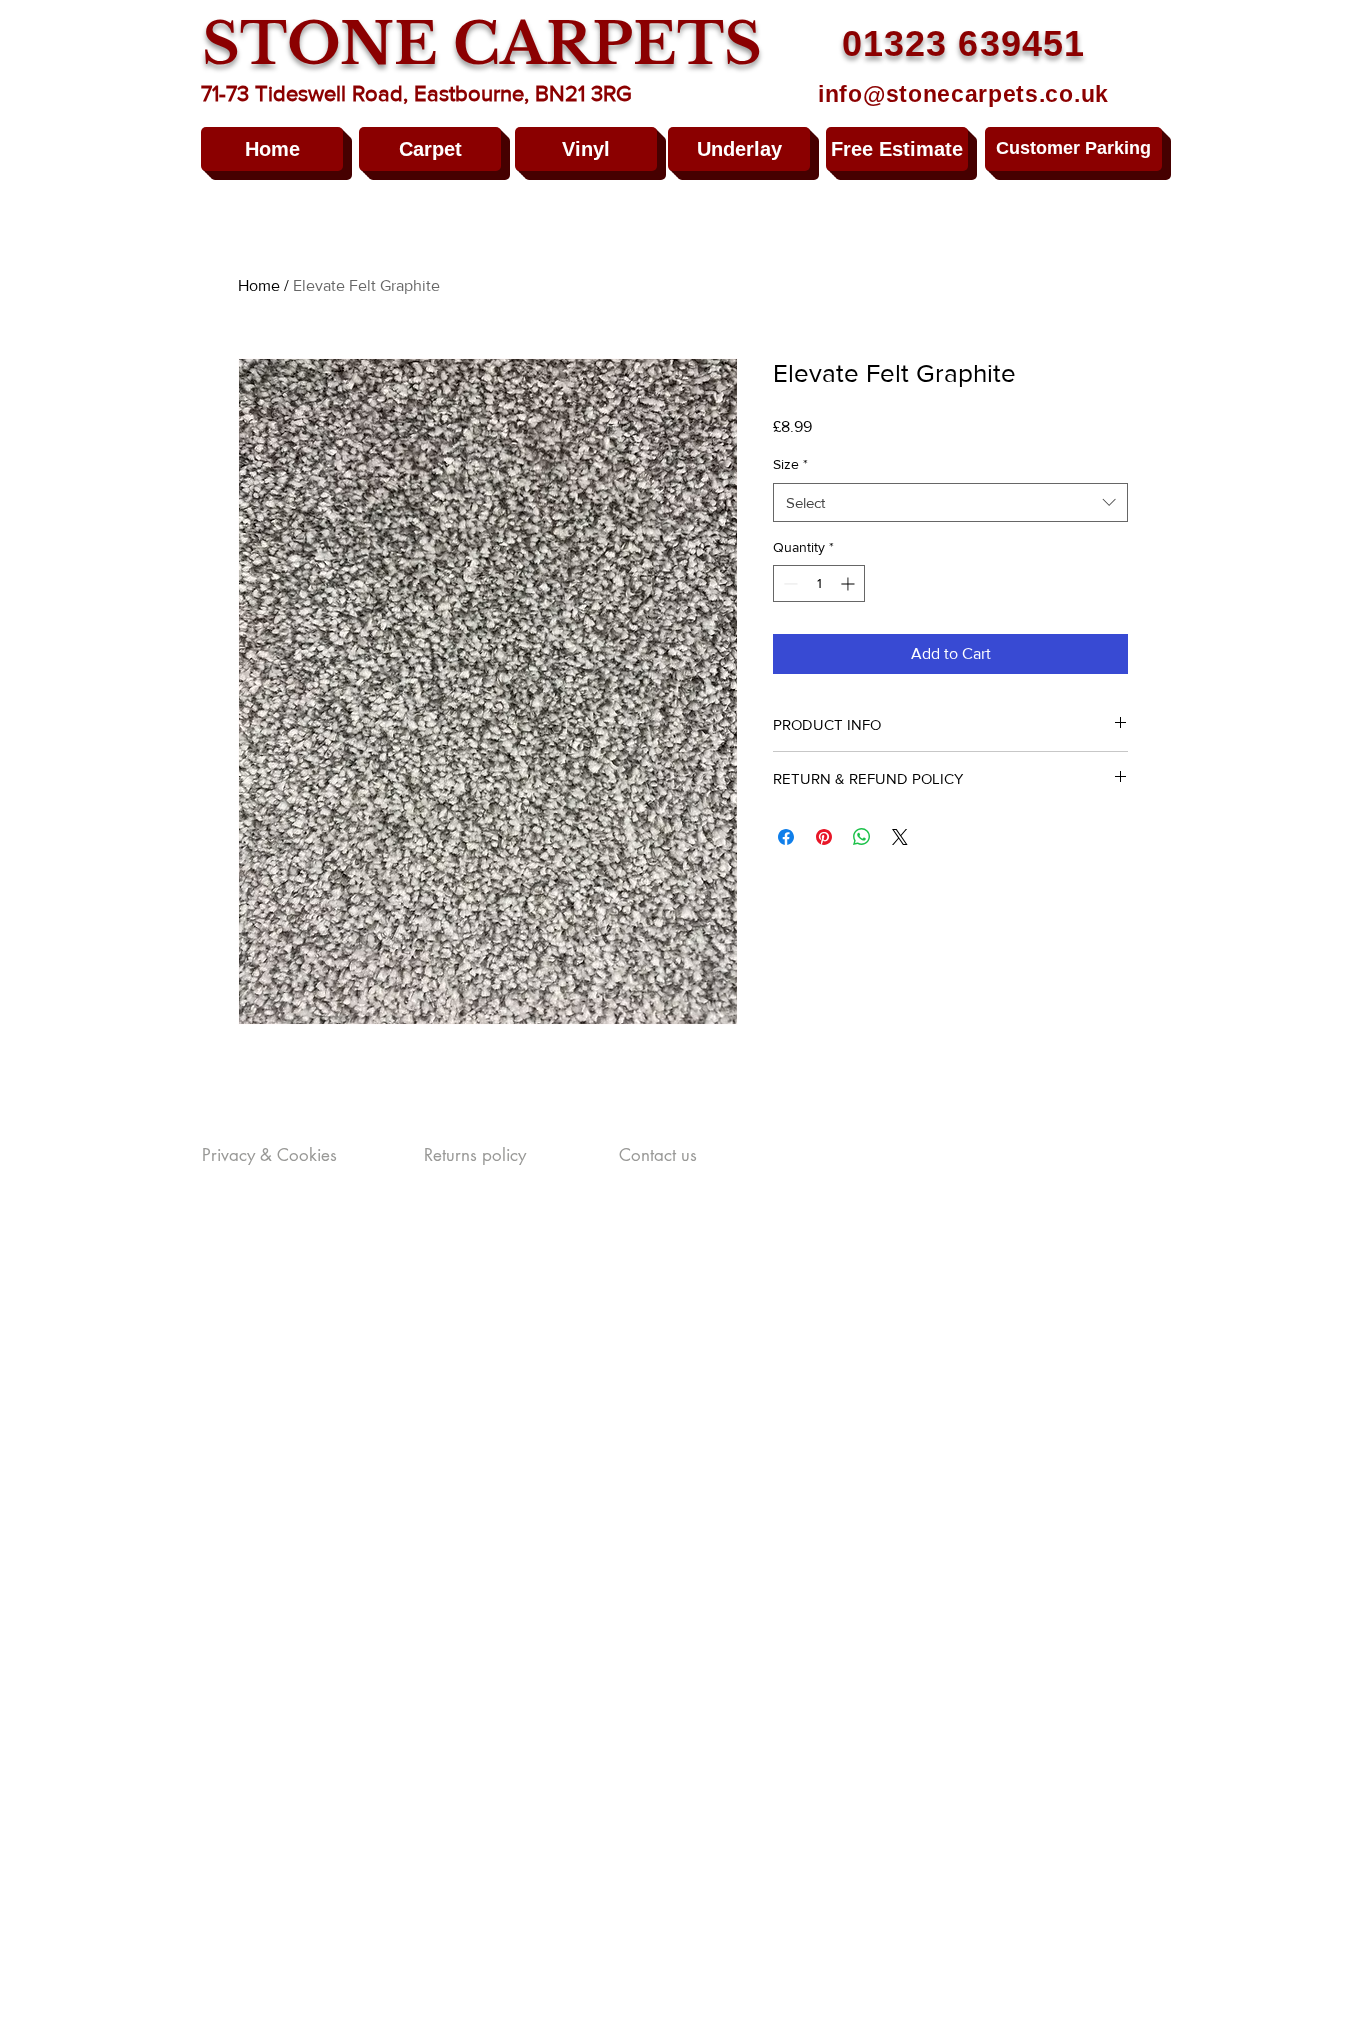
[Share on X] (900, 837)
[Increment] (849, 583)
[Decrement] (788, 583)
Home (259, 285)
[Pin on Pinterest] (824, 837)
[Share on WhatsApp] (862, 837)
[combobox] (950, 502)
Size (790, 464)
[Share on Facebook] (786, 837)
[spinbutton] (819, 583)
